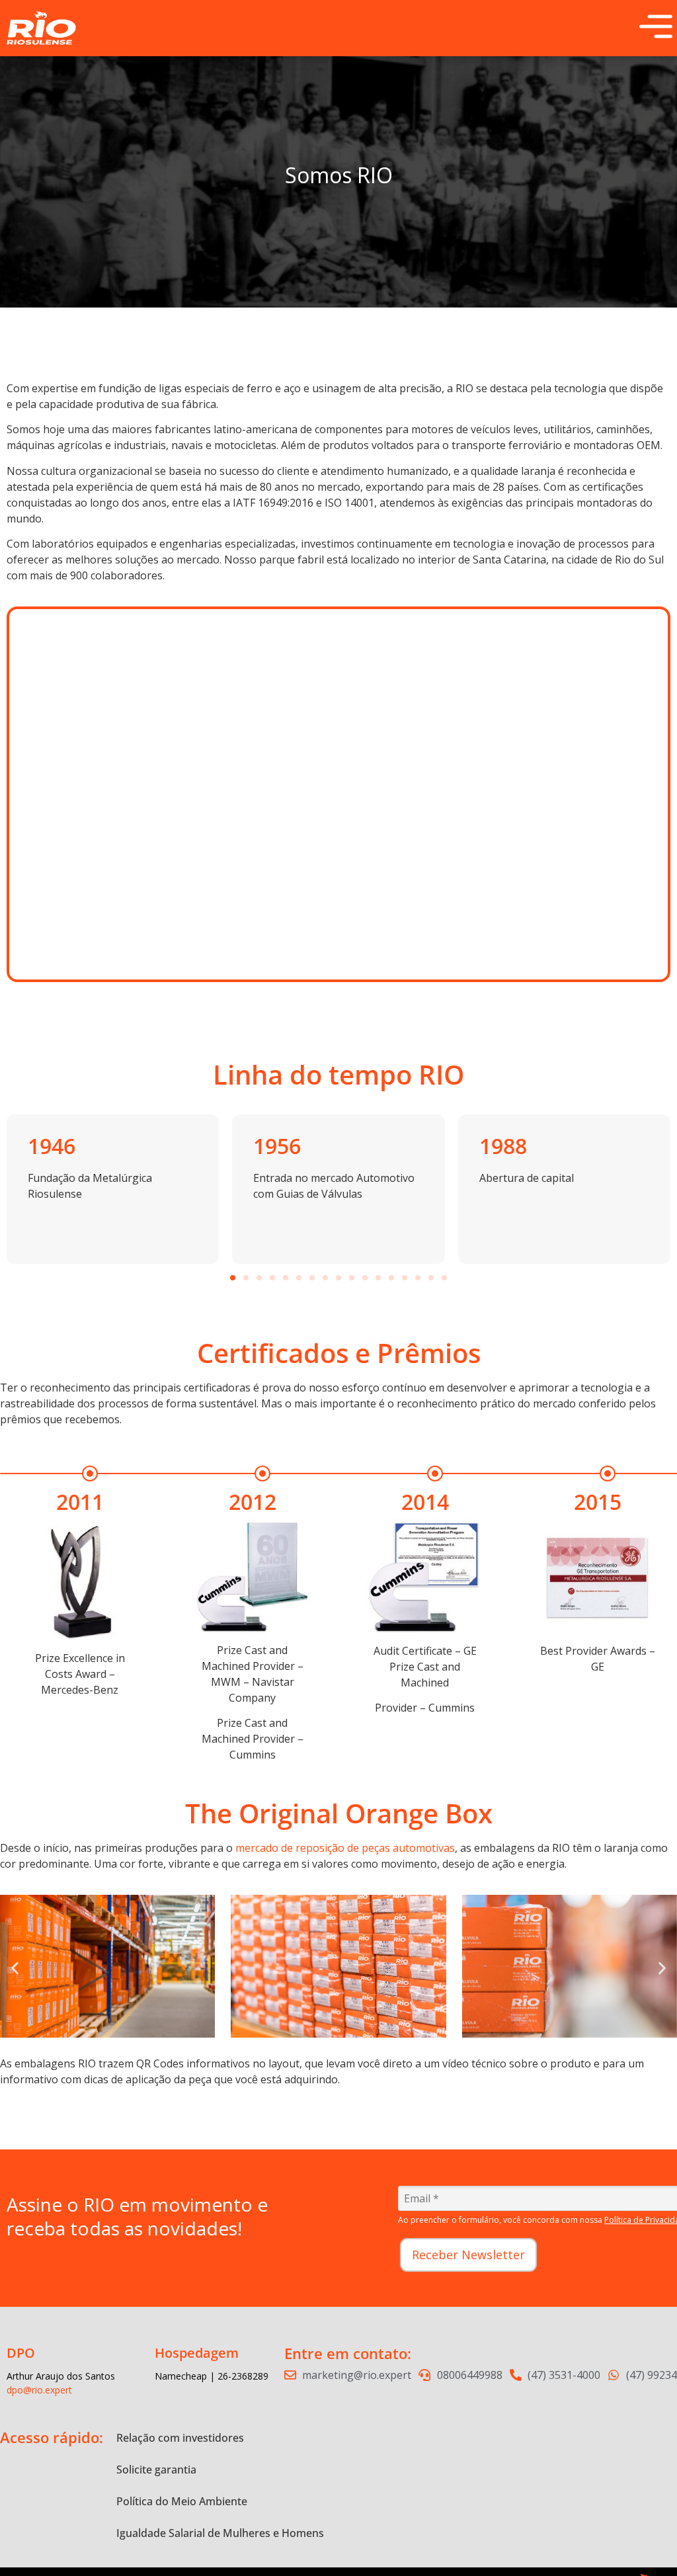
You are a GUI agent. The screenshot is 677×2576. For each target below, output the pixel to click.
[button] (233, 1278)
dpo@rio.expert (39, 2390)
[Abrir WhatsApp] (644, 2543)
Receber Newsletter (468, 2255)
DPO (21, 2353)
